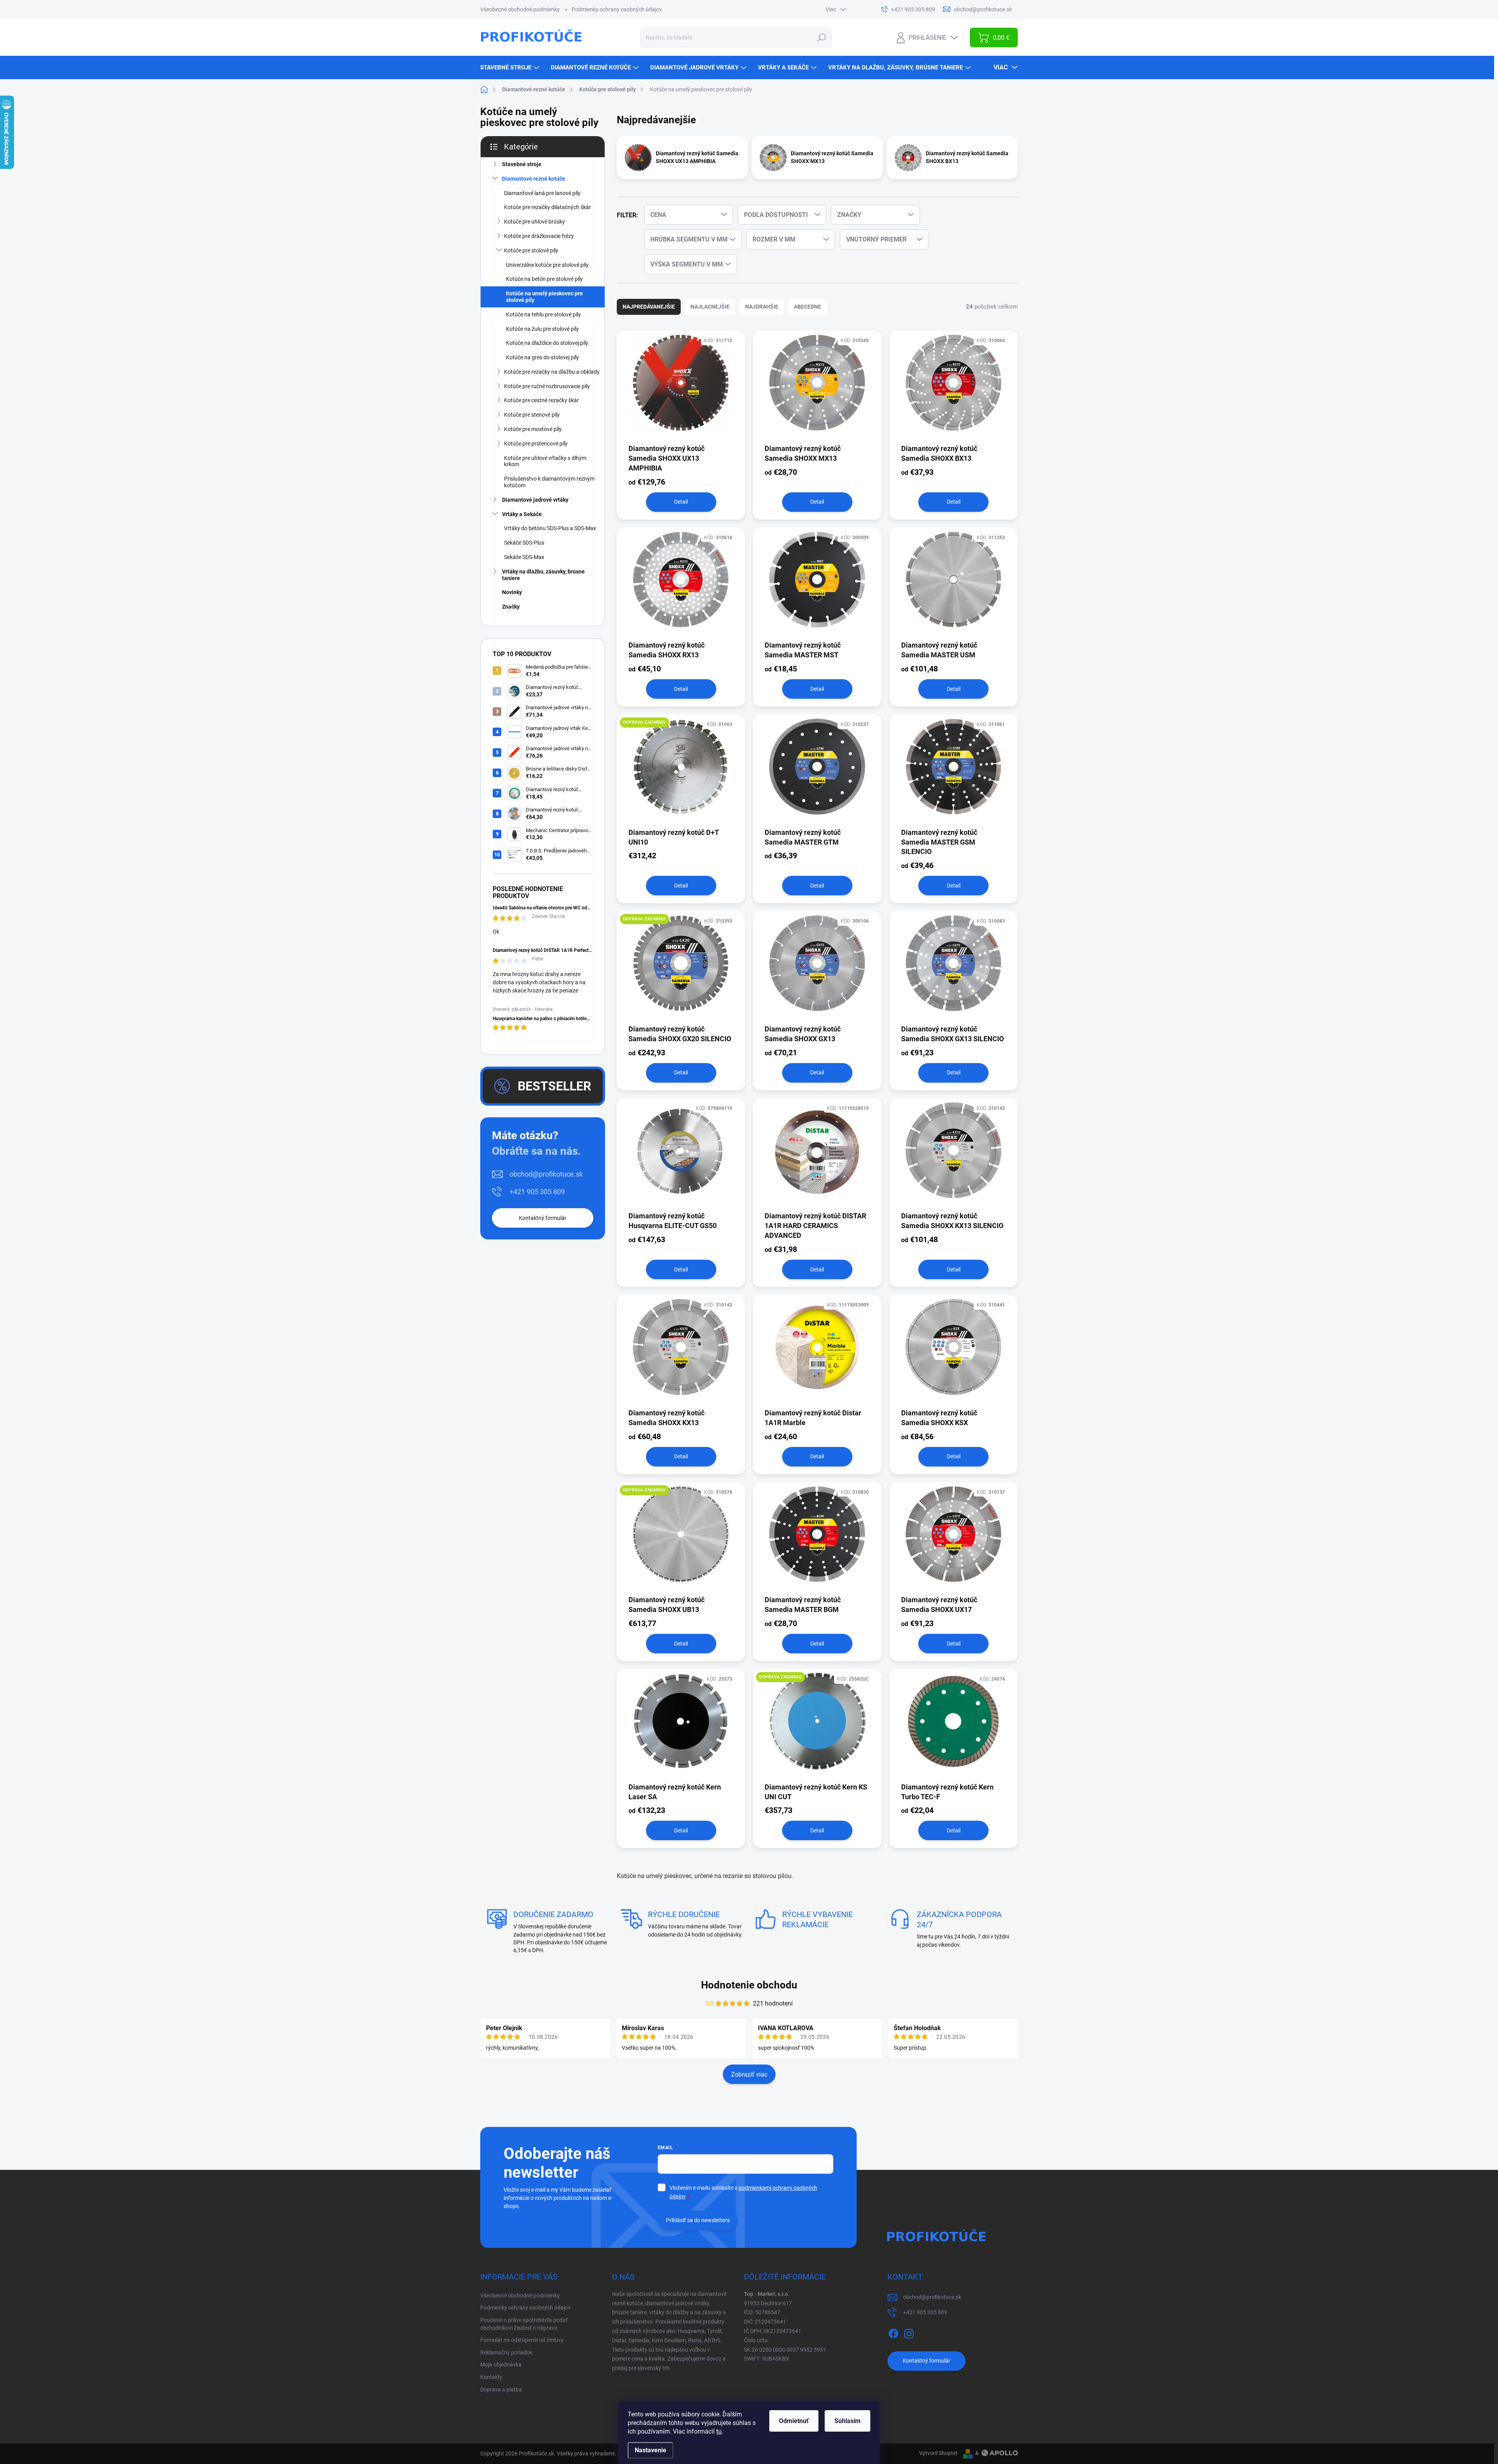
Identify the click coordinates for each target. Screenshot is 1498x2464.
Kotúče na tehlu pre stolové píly (543, 314)
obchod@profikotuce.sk (546, 1174)
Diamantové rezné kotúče (534, 179)
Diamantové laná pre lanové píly (542, 193)
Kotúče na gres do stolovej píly (542, 357)
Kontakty (491, 2377)
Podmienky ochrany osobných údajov (617, 9)
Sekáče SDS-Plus (524, 543)
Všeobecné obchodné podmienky (520, 9)
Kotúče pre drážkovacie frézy (539, 236)
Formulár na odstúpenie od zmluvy (522, 2340)
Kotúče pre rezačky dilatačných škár (548, 207)
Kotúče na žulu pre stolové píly (542, 329)
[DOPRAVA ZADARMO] (681, 770)
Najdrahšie (762, 307)
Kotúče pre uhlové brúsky (534, 222)
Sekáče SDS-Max (524, 557)
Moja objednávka (501, 2365)
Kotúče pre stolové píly (531, 250)
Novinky (512, 592)
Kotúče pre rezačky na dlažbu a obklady (552, 372)
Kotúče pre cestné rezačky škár (541, 400)
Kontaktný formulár (543, 1218)
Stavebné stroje (522, 164)
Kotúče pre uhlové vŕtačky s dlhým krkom (545, 461)
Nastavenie (650, 2450)
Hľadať (822, 37)
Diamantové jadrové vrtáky (535, 500)
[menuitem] (511, 67)
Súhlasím (848, 2421)
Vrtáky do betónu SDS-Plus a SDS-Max (550, 528)
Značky (511, 607)
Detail (681, 502)
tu (719, 2431)
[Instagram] (909, 2332)
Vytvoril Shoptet (938, 2453)
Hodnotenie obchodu (749, 1985)
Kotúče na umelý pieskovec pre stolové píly (544, 297)
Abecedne (808, 307)
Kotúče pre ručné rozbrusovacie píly (547, 386)
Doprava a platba (501, 2389)
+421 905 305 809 (537, 1192)
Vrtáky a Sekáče (522, 514)
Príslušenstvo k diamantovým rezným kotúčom (549, 482)
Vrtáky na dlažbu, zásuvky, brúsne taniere (543, 575)
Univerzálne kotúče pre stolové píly (547, 265)
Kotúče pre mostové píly (533, 429)
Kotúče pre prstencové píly (536, 444)
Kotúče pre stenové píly (532, 415)
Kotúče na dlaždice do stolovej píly (547, 343)
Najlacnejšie (710, 307)
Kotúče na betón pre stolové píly (544, 279)
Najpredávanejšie (649, 307)
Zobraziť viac (749, 2074)
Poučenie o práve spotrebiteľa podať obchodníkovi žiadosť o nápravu (524, 2324)
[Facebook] (893, 2332)
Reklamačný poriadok (506, 2352)
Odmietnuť (794, 2421)
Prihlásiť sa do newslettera (698, 2220)
